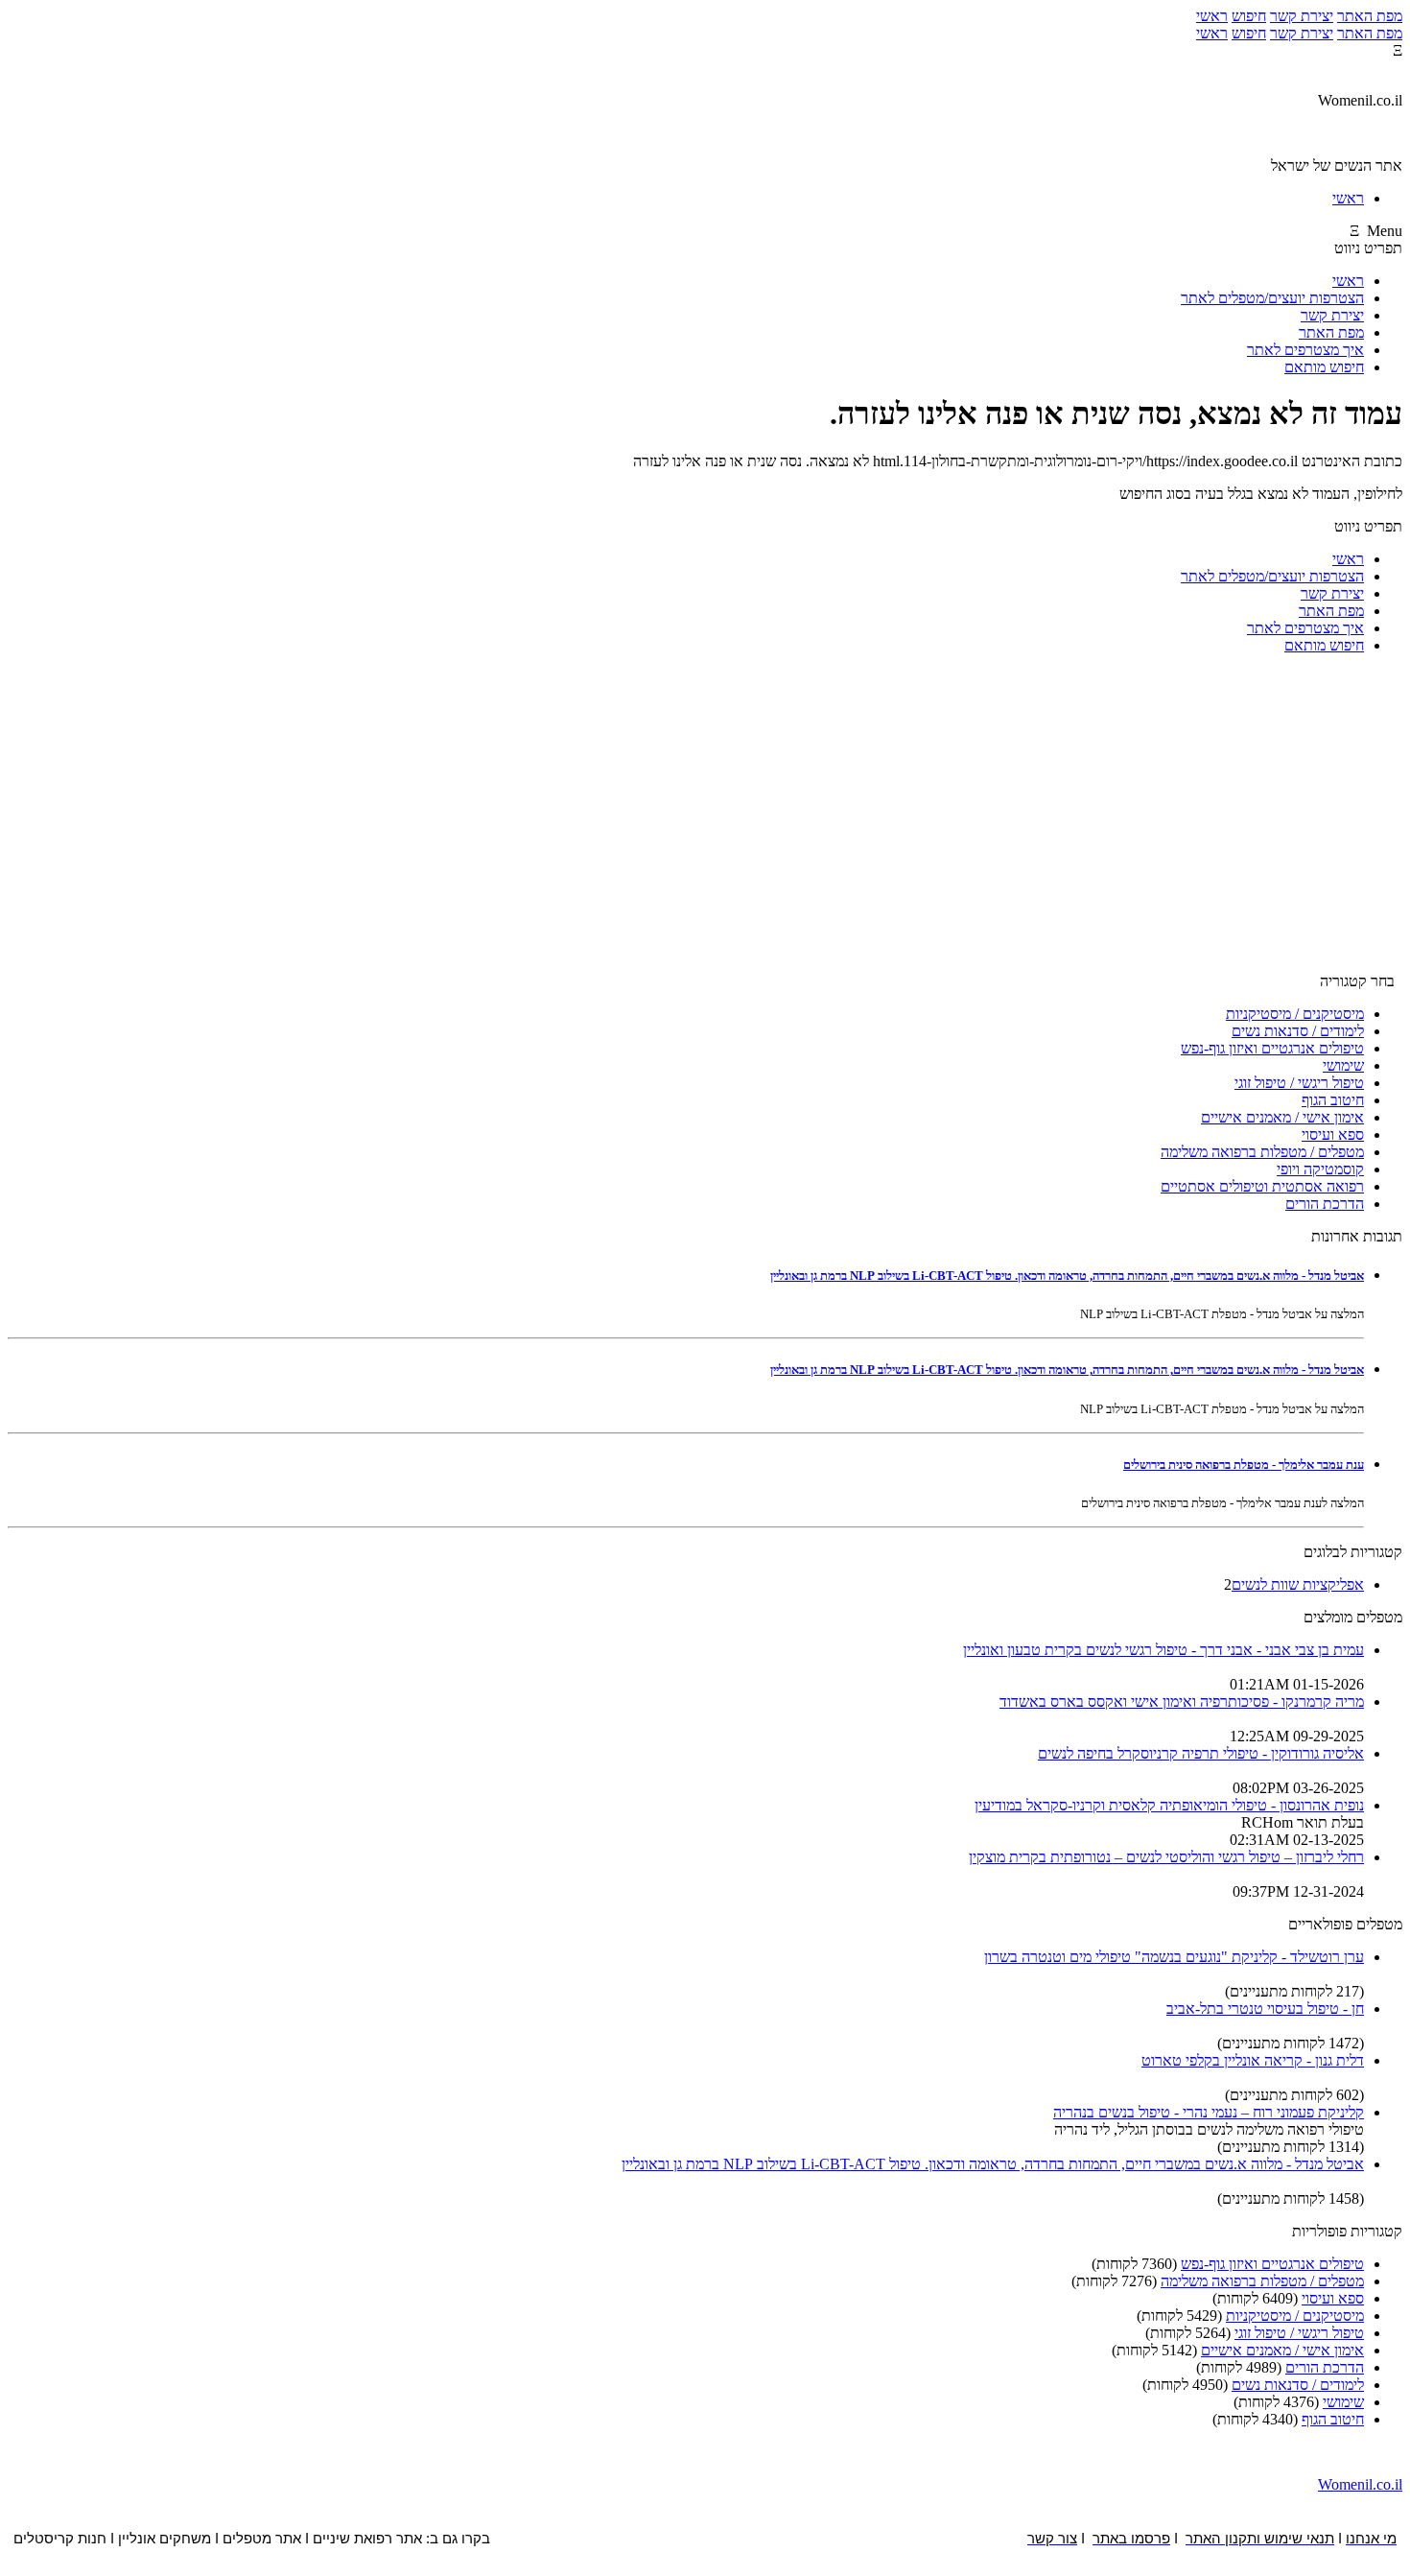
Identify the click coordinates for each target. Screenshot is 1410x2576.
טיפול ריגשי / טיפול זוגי (1299, 1083)
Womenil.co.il (1360, 2484)
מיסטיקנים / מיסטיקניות (1295, 1014)
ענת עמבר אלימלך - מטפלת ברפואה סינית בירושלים (1244, 1465)
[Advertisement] (705, 821)
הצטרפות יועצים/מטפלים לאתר (1272, 298)
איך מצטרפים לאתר (1305, 350)
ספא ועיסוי (1333, 1134)
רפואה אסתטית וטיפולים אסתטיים (1262, 1186)
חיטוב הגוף (1333, 1100)
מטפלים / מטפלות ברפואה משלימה (1262, 1152)
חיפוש (1249, 16)
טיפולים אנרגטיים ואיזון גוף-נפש (1272, 1048)
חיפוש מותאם (1324, 367)
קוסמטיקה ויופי (1320, 1169)
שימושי (1343, 1065)
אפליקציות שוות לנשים (1298, 1584)
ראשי (1212, 16)
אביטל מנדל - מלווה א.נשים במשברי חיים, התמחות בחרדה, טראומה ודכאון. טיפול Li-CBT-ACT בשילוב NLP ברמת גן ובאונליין (1067, 1276)
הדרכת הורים (1325, 1204)
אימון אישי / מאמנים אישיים (1282, 1117)
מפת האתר (1370, 16)
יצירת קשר (1302, 16)
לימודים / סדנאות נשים (1298, 1031)
